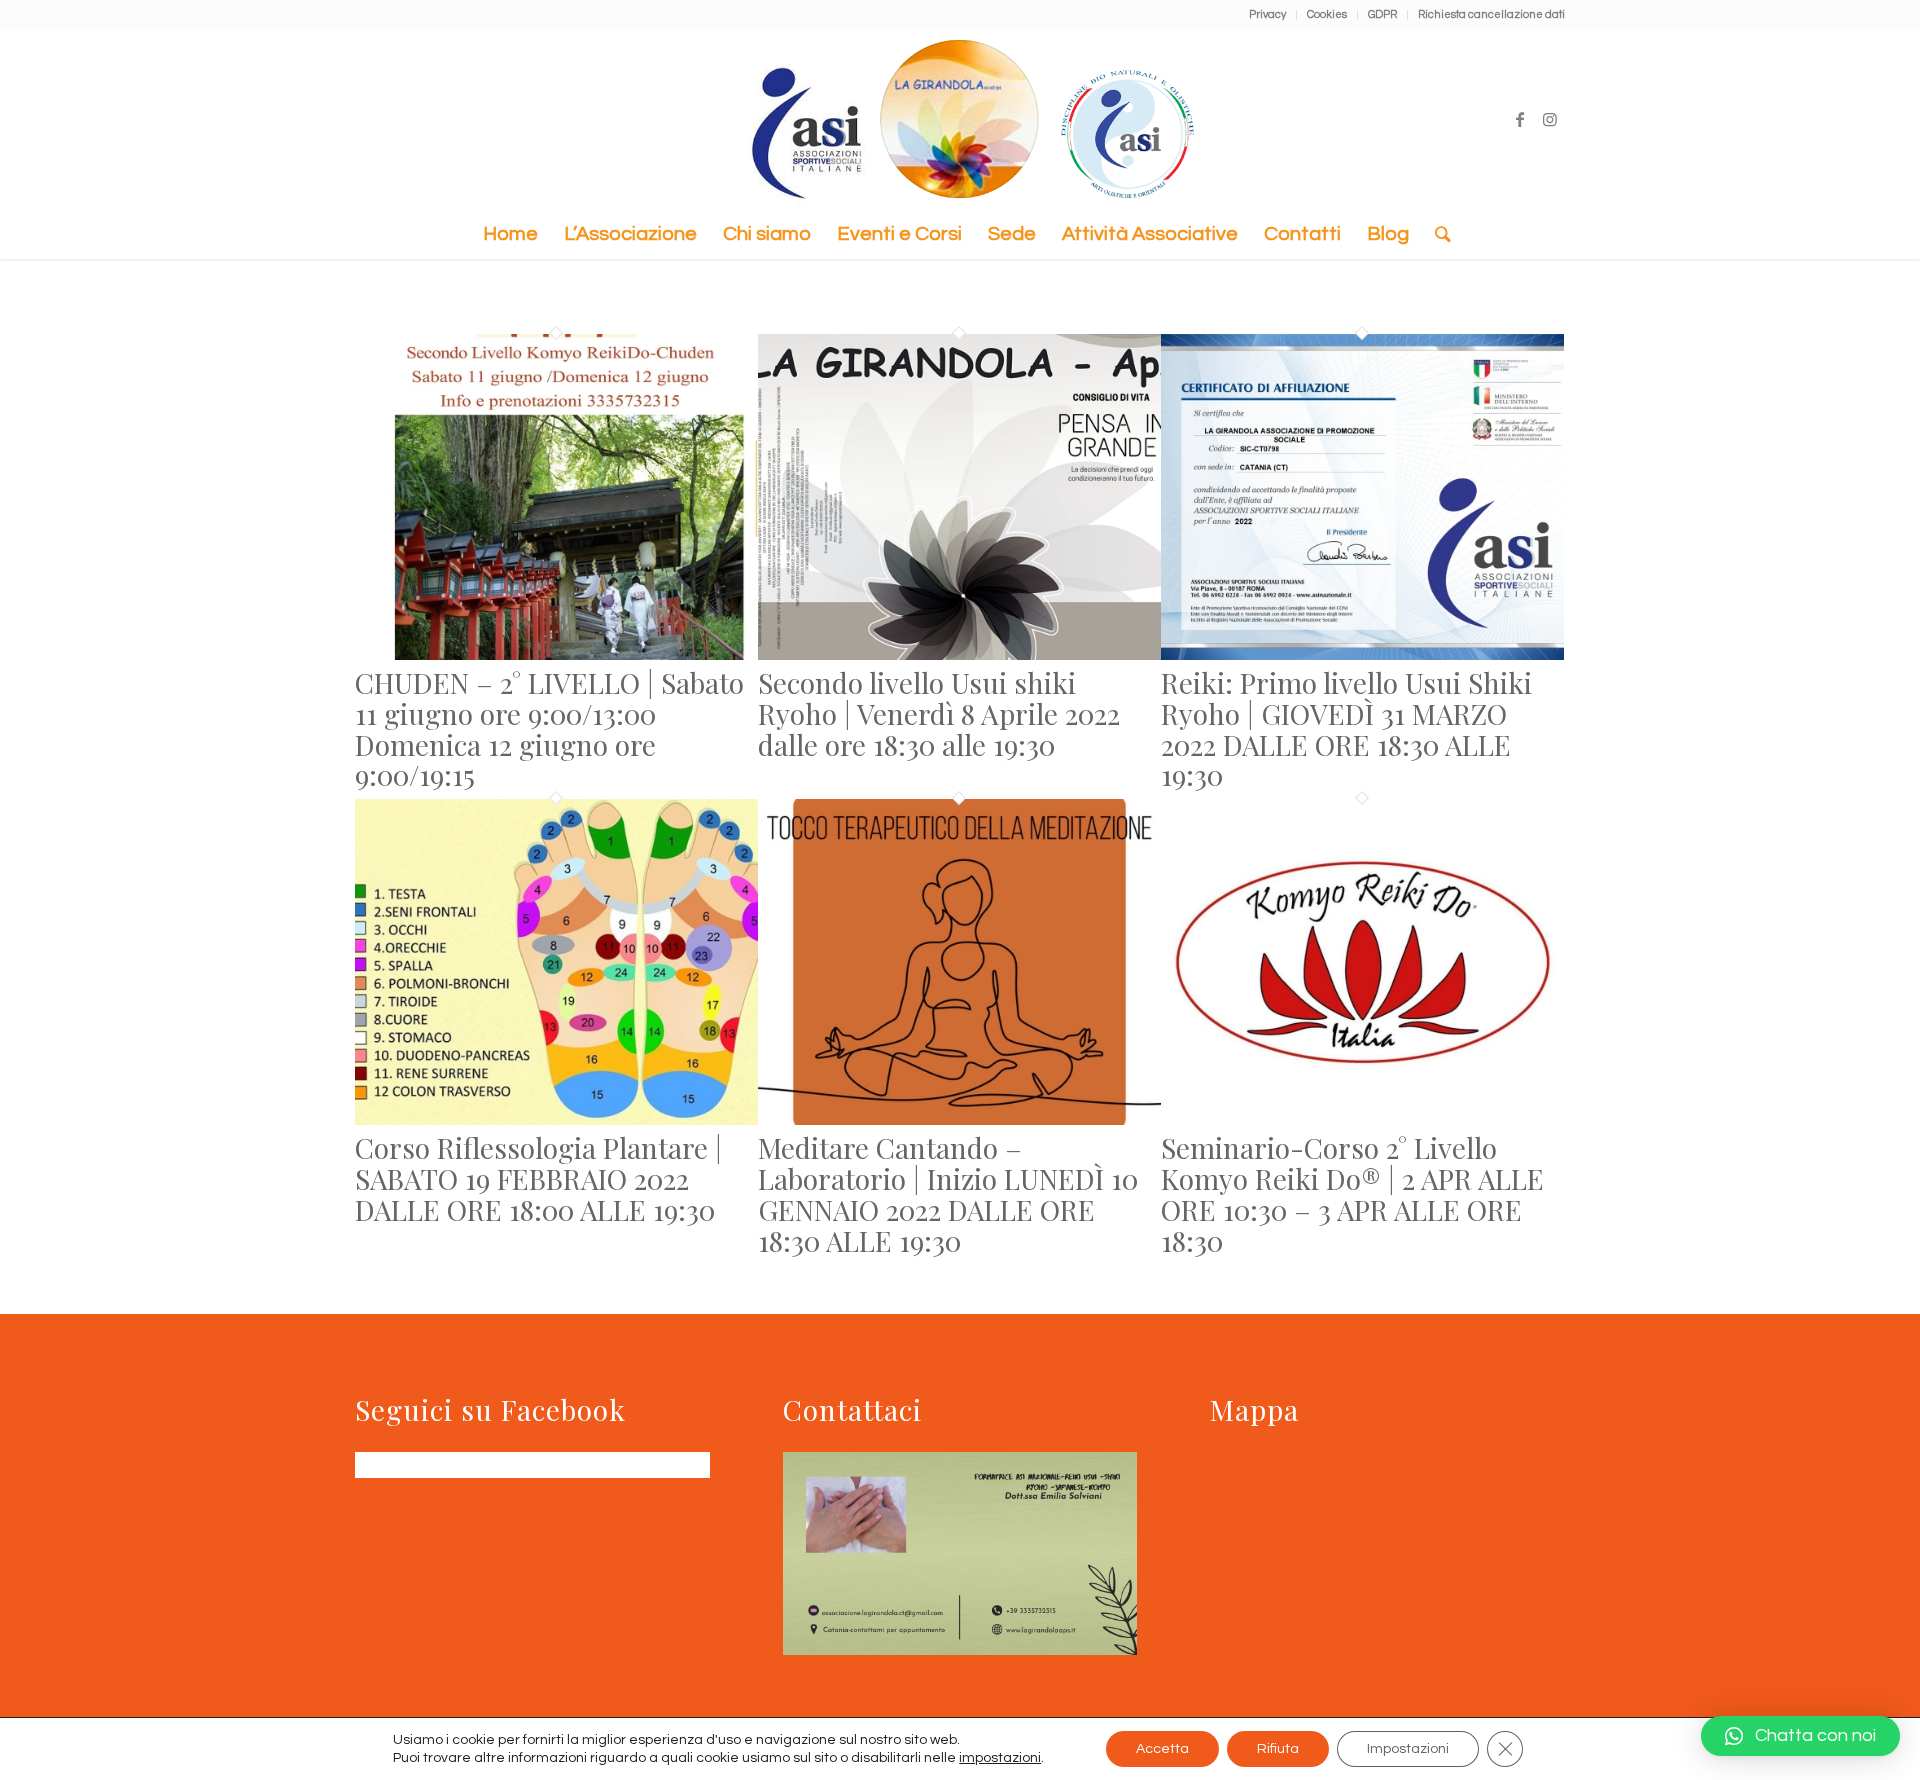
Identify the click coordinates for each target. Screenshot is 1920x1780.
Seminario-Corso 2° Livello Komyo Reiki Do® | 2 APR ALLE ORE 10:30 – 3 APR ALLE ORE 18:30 (1352, 1193)
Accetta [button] (1162, 1749)
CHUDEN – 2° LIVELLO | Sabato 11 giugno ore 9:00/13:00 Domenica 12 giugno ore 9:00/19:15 (549, 728)
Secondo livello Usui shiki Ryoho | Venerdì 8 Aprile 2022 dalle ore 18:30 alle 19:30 (939, 713)
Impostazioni (1408, 1749)
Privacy (1267, 14)
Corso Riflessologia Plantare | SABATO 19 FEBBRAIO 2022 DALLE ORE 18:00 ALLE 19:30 (538, 1178)
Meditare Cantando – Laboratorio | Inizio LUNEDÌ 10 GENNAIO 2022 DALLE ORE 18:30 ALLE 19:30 (948, 1193)
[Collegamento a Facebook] (1520, 119)
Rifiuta (1278, 1749)
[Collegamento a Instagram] (1550, 119)
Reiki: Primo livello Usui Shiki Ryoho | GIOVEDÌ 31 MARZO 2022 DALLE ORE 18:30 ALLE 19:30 (1346, 728)
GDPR (1382, 14)
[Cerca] (1436, 234)
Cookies (1327, 14)
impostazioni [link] (1000, 1758)
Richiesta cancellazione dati (1491, 14)
